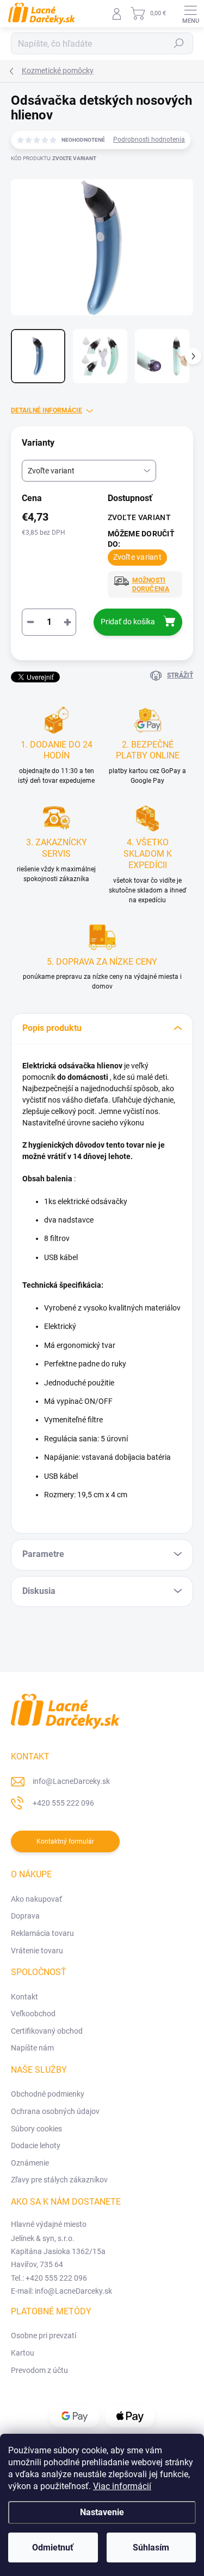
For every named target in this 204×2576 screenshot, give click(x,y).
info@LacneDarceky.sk (71, 1781)
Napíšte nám (32, 2048)
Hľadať (179, 43)
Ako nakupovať (36, 1899)
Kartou (23, 2353)
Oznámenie (30, 2163)
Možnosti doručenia (151, 585)
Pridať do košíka (128, 622)
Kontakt (24, 1997)
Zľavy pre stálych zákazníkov (59, 2180)
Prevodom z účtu (39, 2370)
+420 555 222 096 (63, 1803)
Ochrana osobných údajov (55, 2111)
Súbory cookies (36, 2129)
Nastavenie (102, 2512)
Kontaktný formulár (65, 1841)
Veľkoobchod (33, 2014)
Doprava (25, 1916)
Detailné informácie (47, 410)
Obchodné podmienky (48, 2094)
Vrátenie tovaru (37, 1951)
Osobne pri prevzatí (44, 2336)
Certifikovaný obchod (47, 2031)
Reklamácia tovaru (42, 1933)
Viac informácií (122, 2486)
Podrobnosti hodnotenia (149, 140)
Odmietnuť (53, 2547)
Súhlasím (151, 2547)
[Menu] (190, 14)
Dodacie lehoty (36, 2145)
